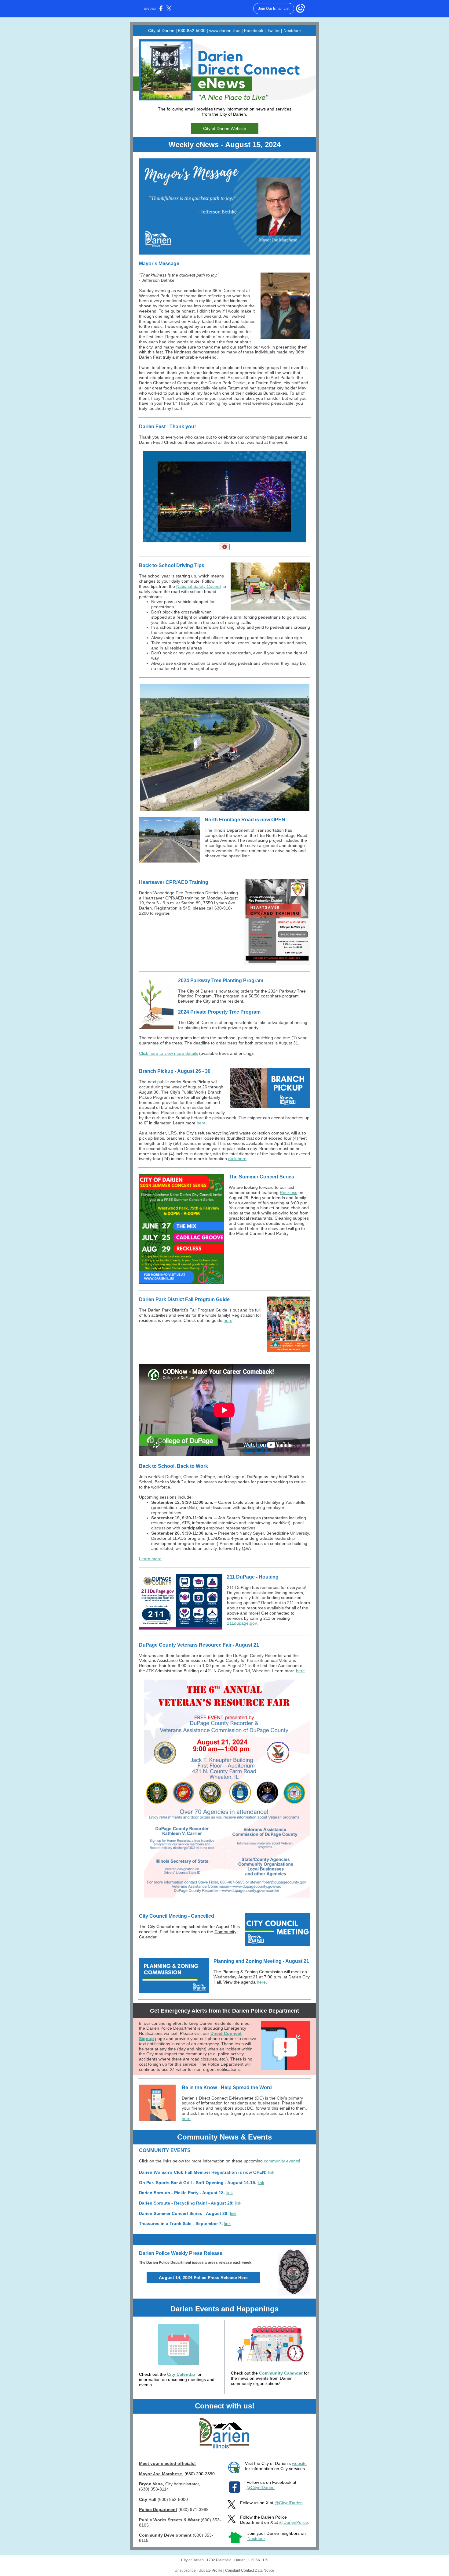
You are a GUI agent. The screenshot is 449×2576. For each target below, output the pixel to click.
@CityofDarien (261, 2487)
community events (281, 2161)
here (201, 1123)
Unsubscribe (185, 2571)
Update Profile (210, 2571)
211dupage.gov (242, 1623)
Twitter (273, 31)
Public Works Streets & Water (169, 2520)
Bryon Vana (151, 2484)
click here (237, 1159)
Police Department (158, 2509)
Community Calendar (281, 2373)
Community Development (165, 2535)
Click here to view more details (168, 1053)
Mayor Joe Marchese (161, 2474)
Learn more (150, 1559)
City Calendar (181, 2374)
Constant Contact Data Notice (250, 2571)
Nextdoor (292, 31)
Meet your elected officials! (167, 2463)
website (299, 2463)
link (271, 2172)
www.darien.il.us (225, 31)
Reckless (288, 1192)
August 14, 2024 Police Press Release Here (203, 2278)
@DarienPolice (294, 2522)
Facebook (254, 31)
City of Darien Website (225, 128)
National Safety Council (199, 586)
